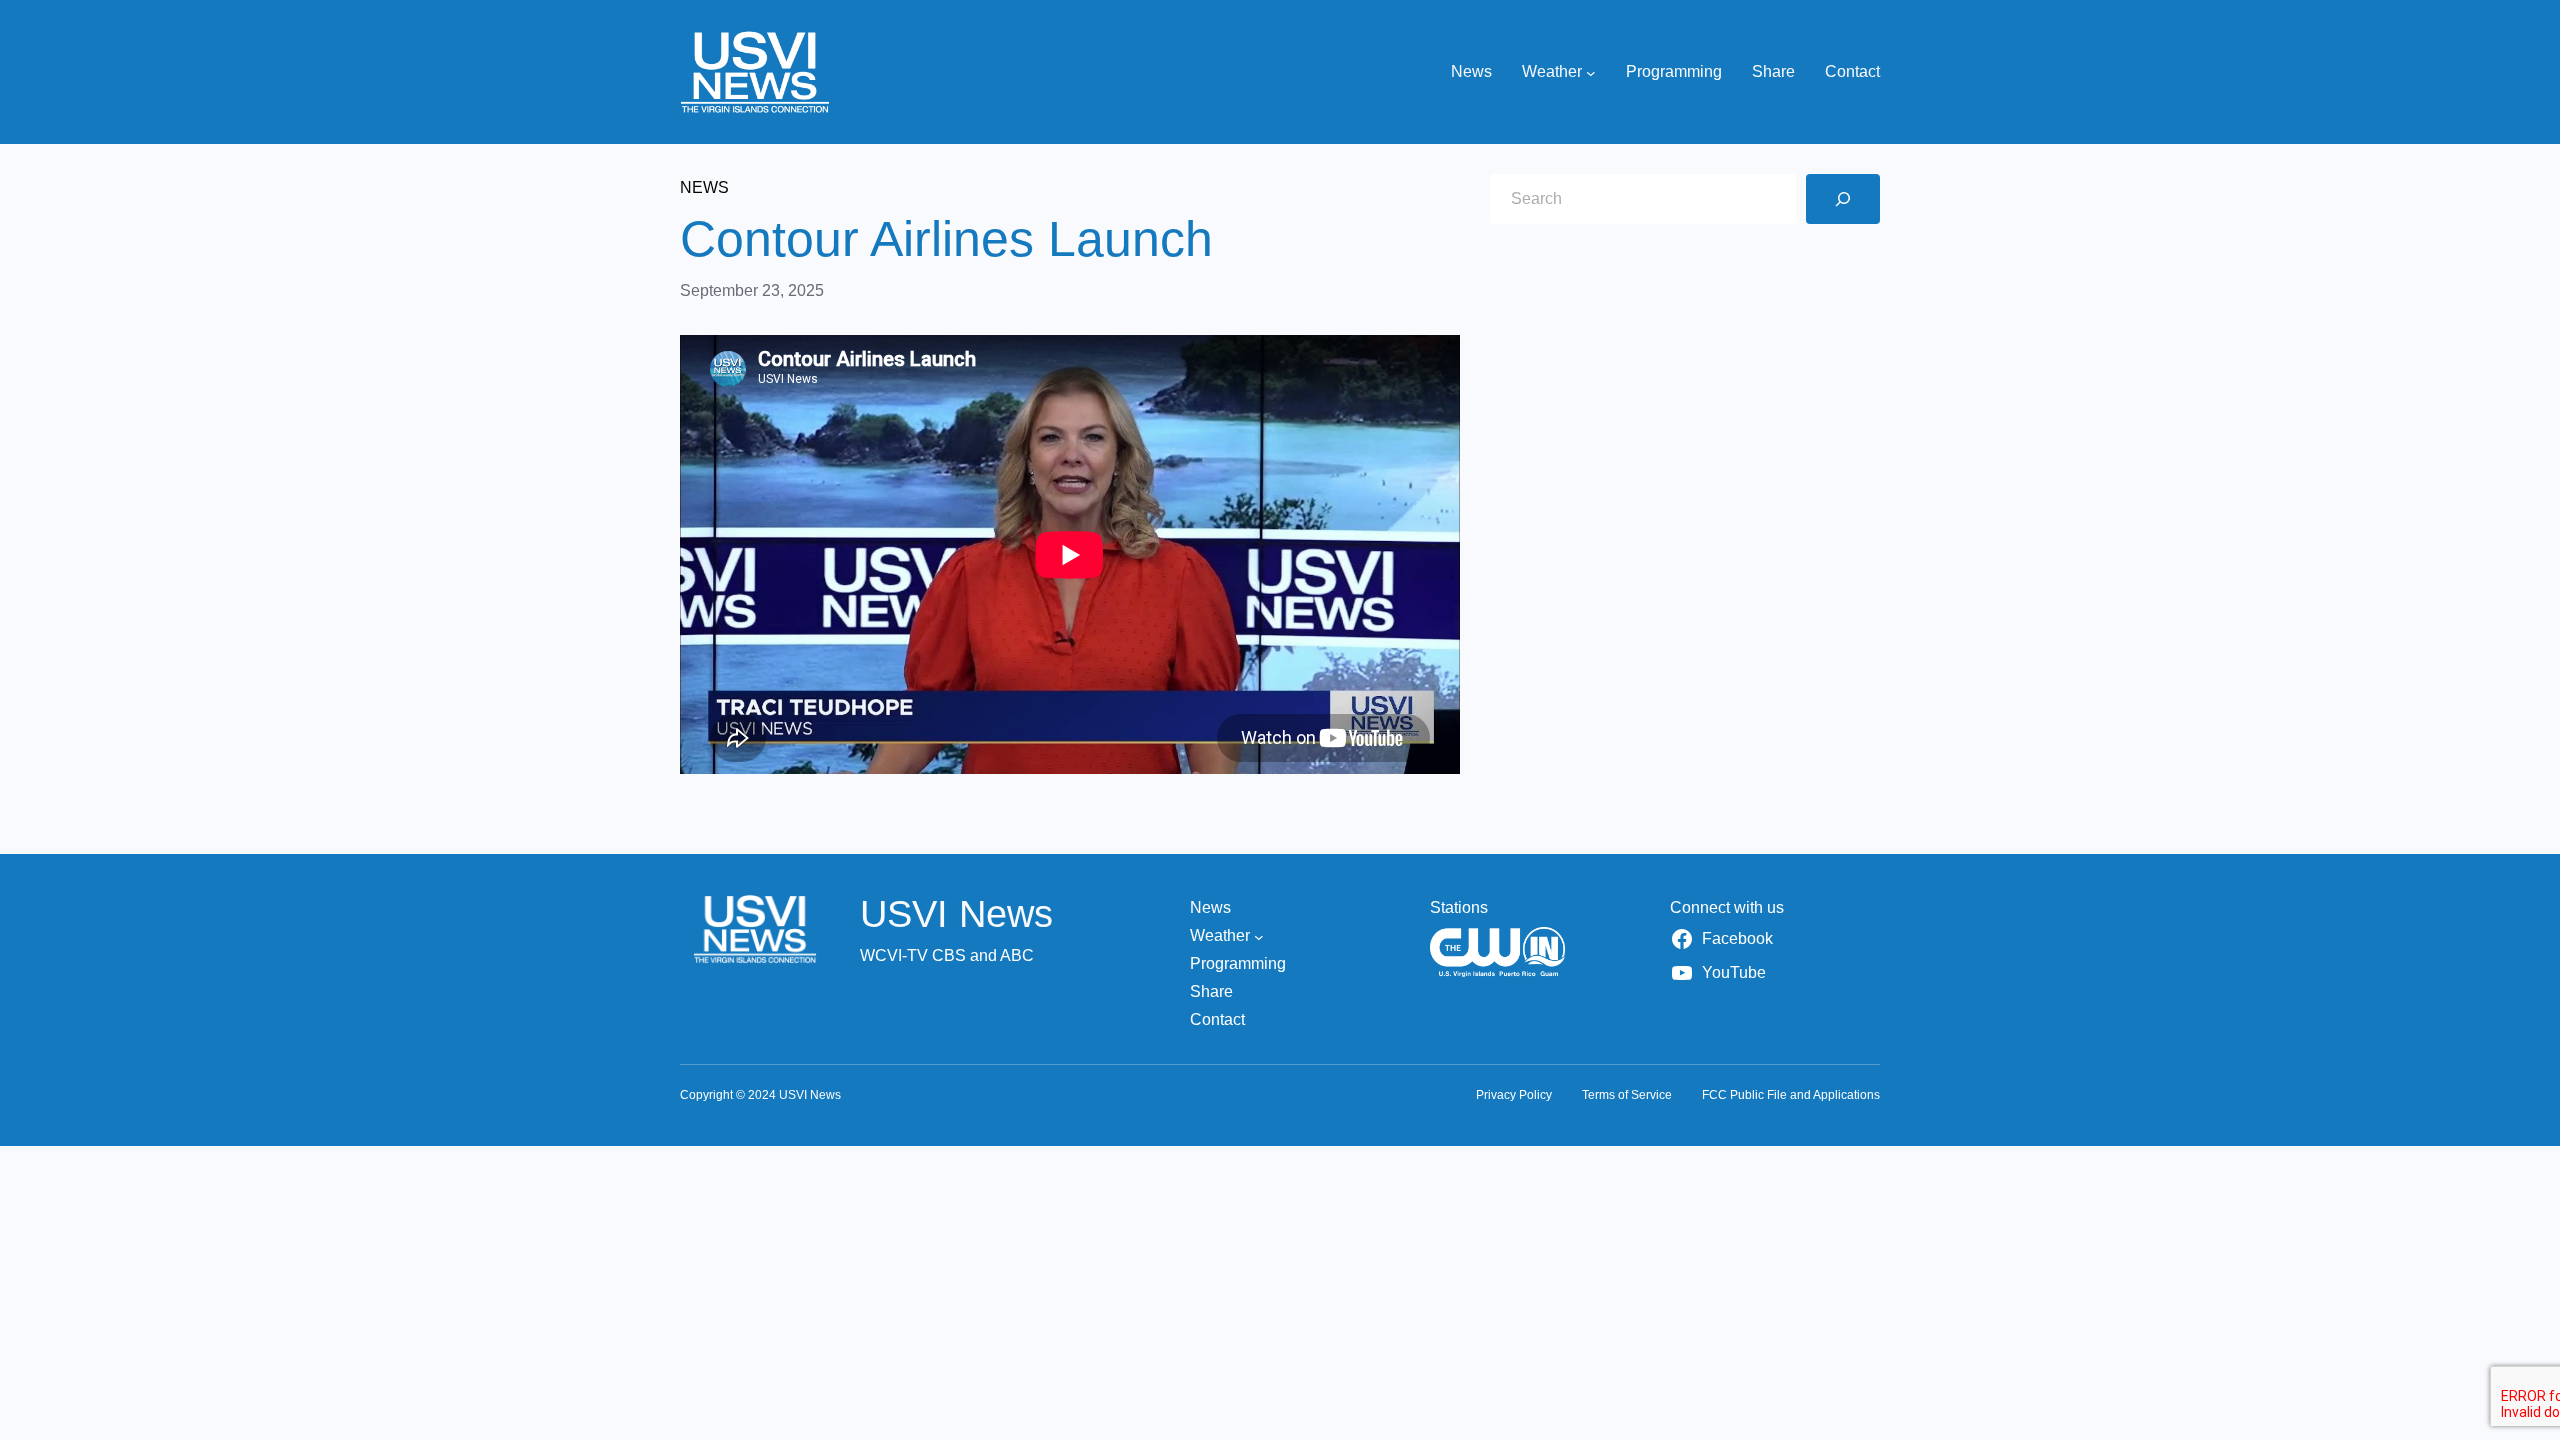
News (704, 187)
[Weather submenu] (1591, 72)
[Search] (1843, 199)
